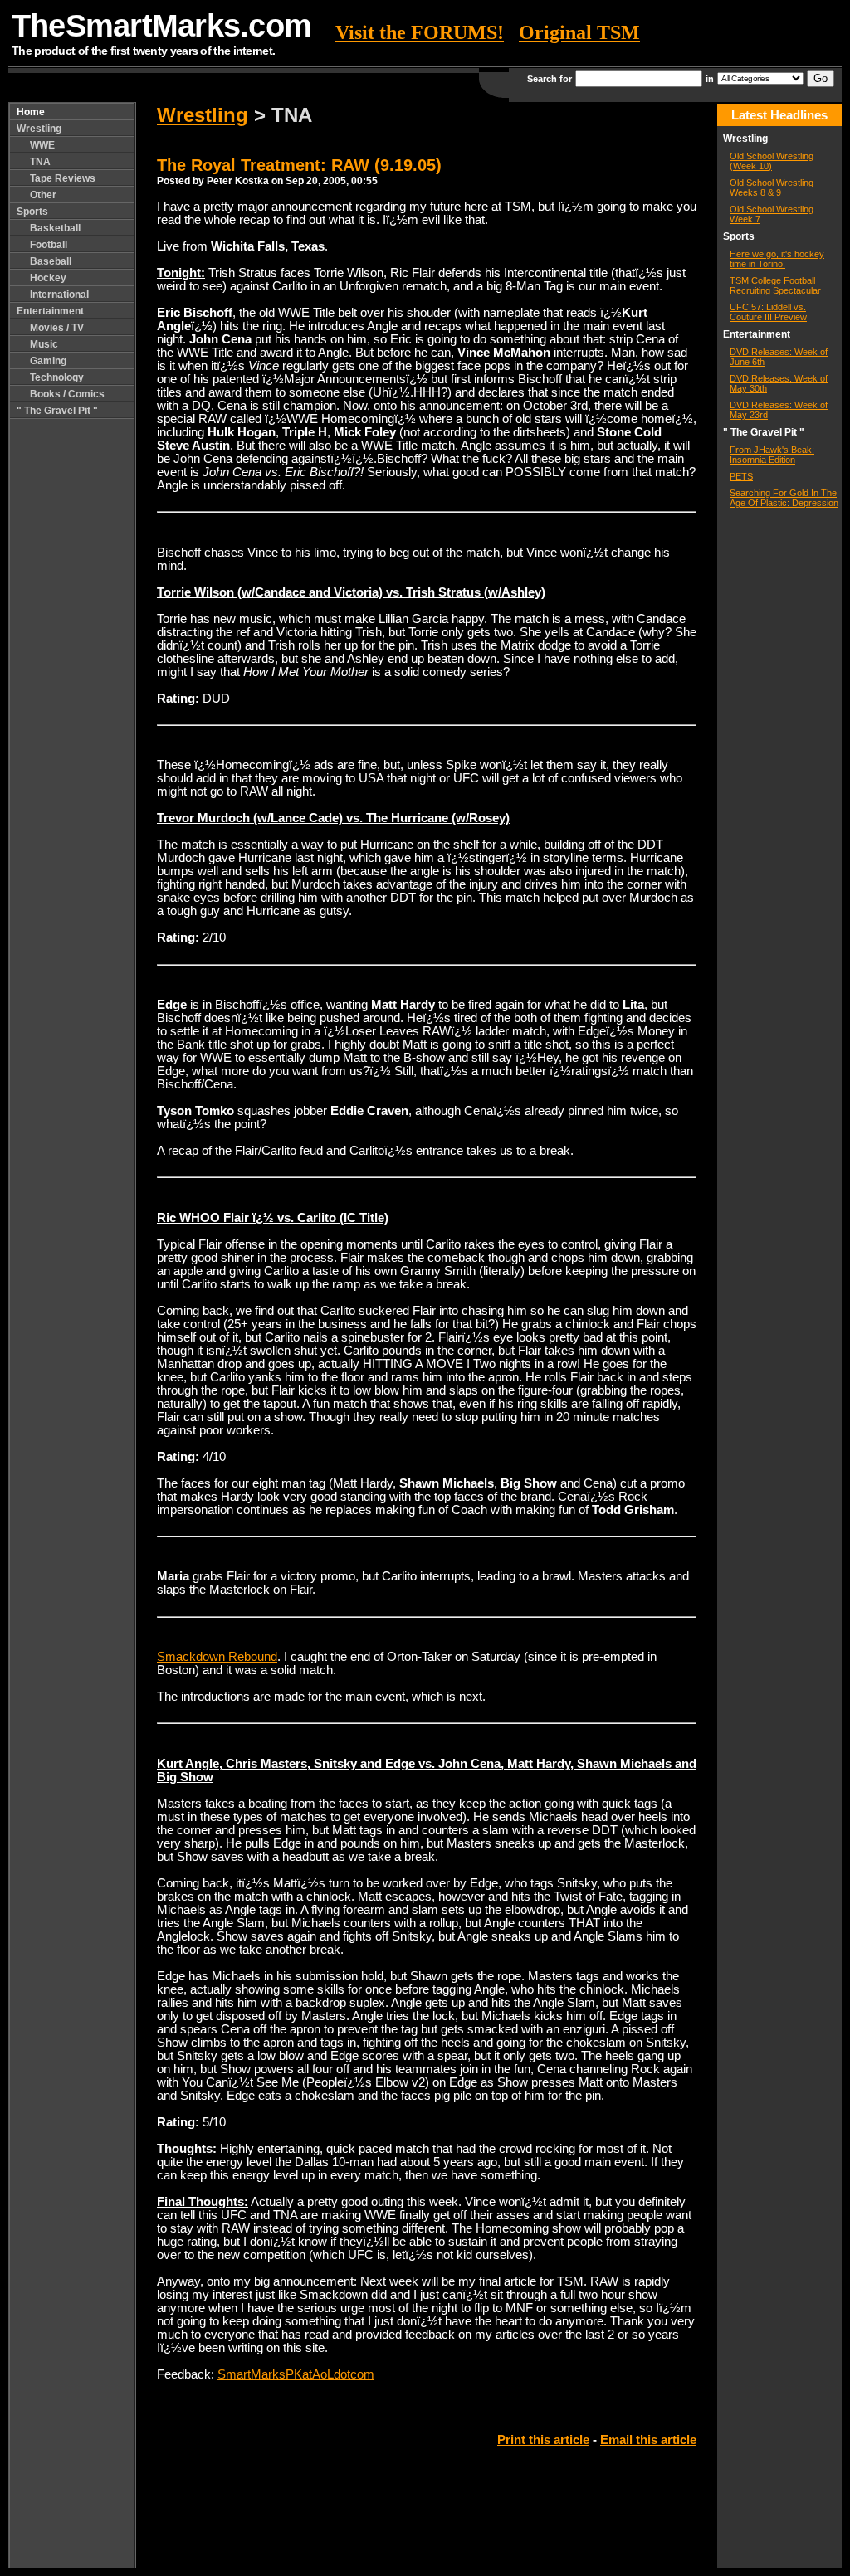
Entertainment (50, 311)
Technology (57, 377)
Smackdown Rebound (217, 1657)
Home (31, 112)
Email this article (648, 2440)
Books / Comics (67, 394)
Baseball (51, 261)
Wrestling (39, 129)
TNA (40, 162)
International (59, 295)
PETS (741, 476)
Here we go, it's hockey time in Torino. (777, 259)
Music (44, 344)
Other (43, 195)
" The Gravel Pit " (57, 411)
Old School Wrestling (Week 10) (772, 161)
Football (49, 245)
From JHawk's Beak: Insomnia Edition (772, 455)
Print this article (543, 2440)
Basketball (55, 228)
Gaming (48, 361)
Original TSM (579, 32)
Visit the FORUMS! (420, 32)
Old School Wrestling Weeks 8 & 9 (772, 187)
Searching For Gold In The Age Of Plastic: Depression (784, 498)
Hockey (48, 278)
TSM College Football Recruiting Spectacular (775, 285)
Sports (32, 212)
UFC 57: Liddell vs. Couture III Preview (768, 312)
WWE (42, 145)
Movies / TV (57, 328)
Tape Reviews (63, 178)
